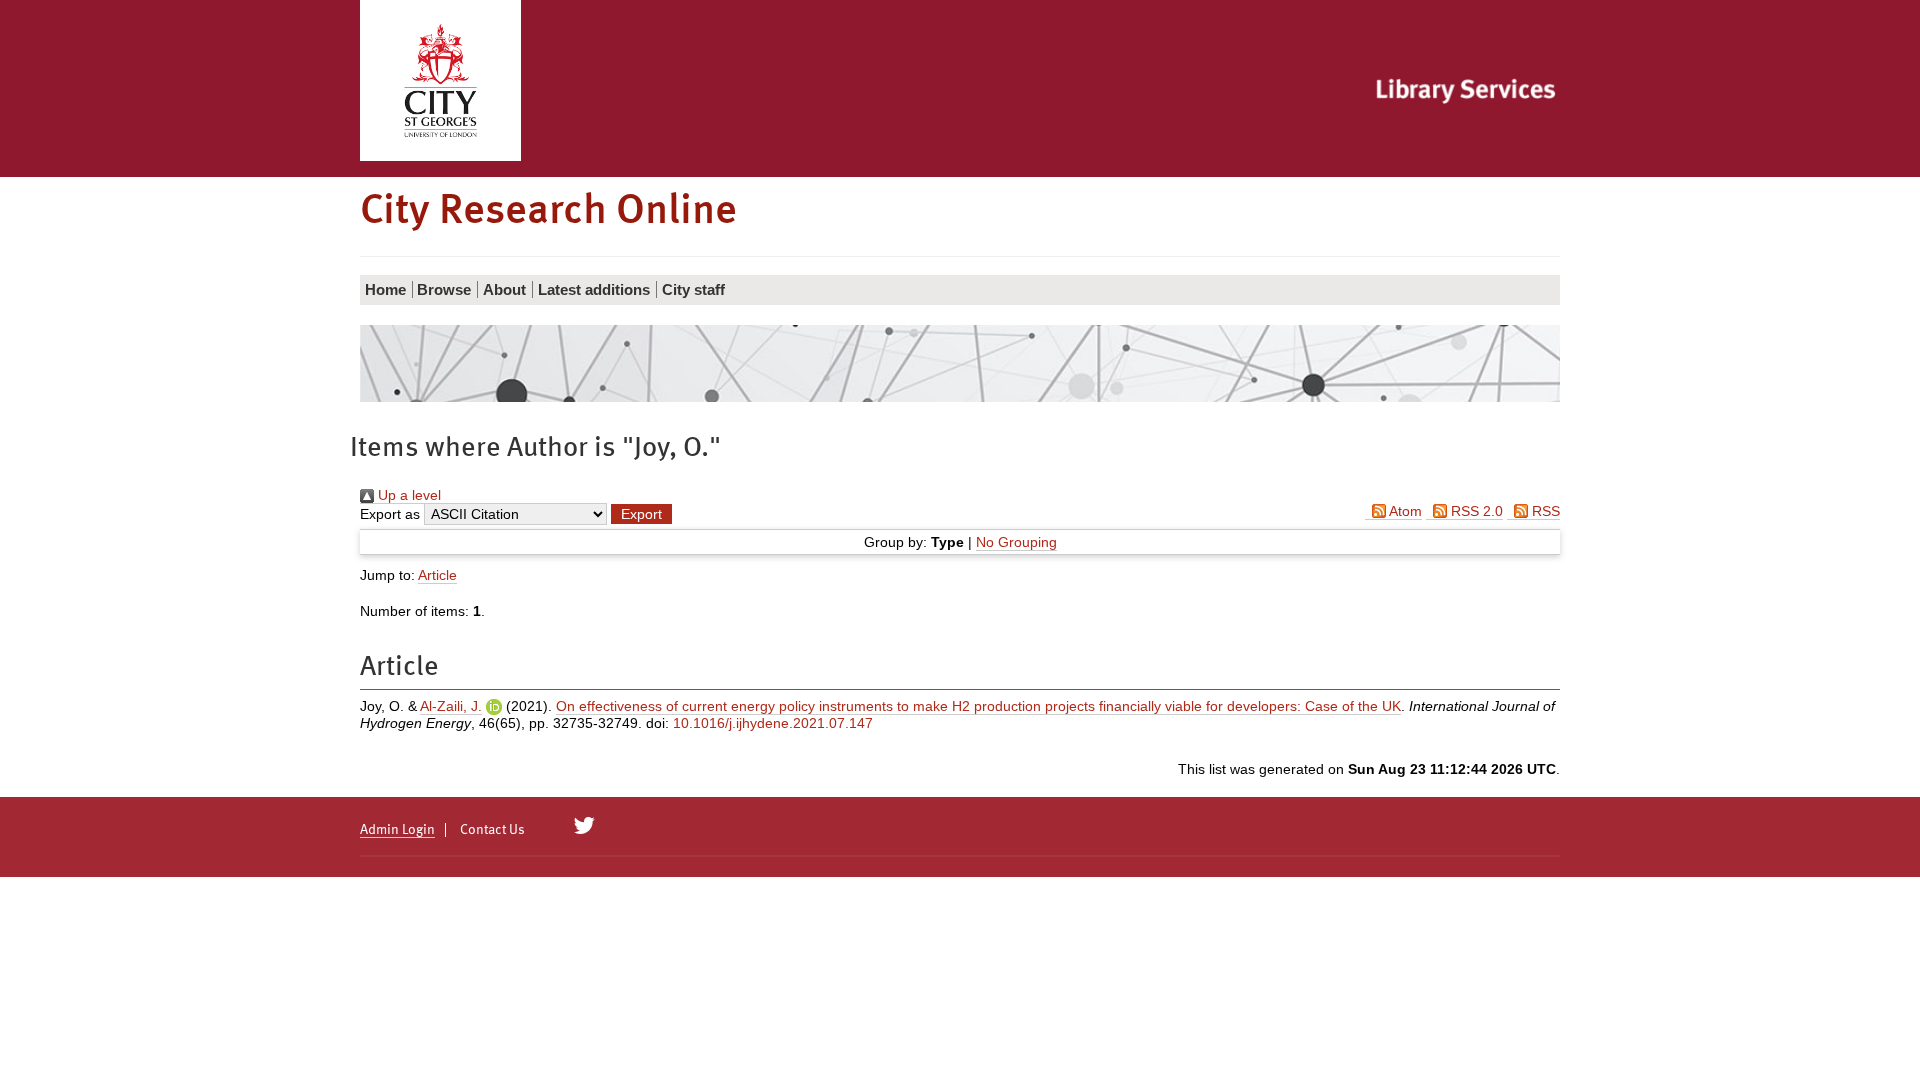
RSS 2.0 (1475, 511)
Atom (1404, 511)
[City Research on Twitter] (584, 826)
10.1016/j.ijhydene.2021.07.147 (773, 723)
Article (437, 575)
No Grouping (1016, 542)
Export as (390, 514)
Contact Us (492, 830)
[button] (641, 514)
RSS (1544, 511)
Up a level (407, 495)
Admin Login (397, 830)
